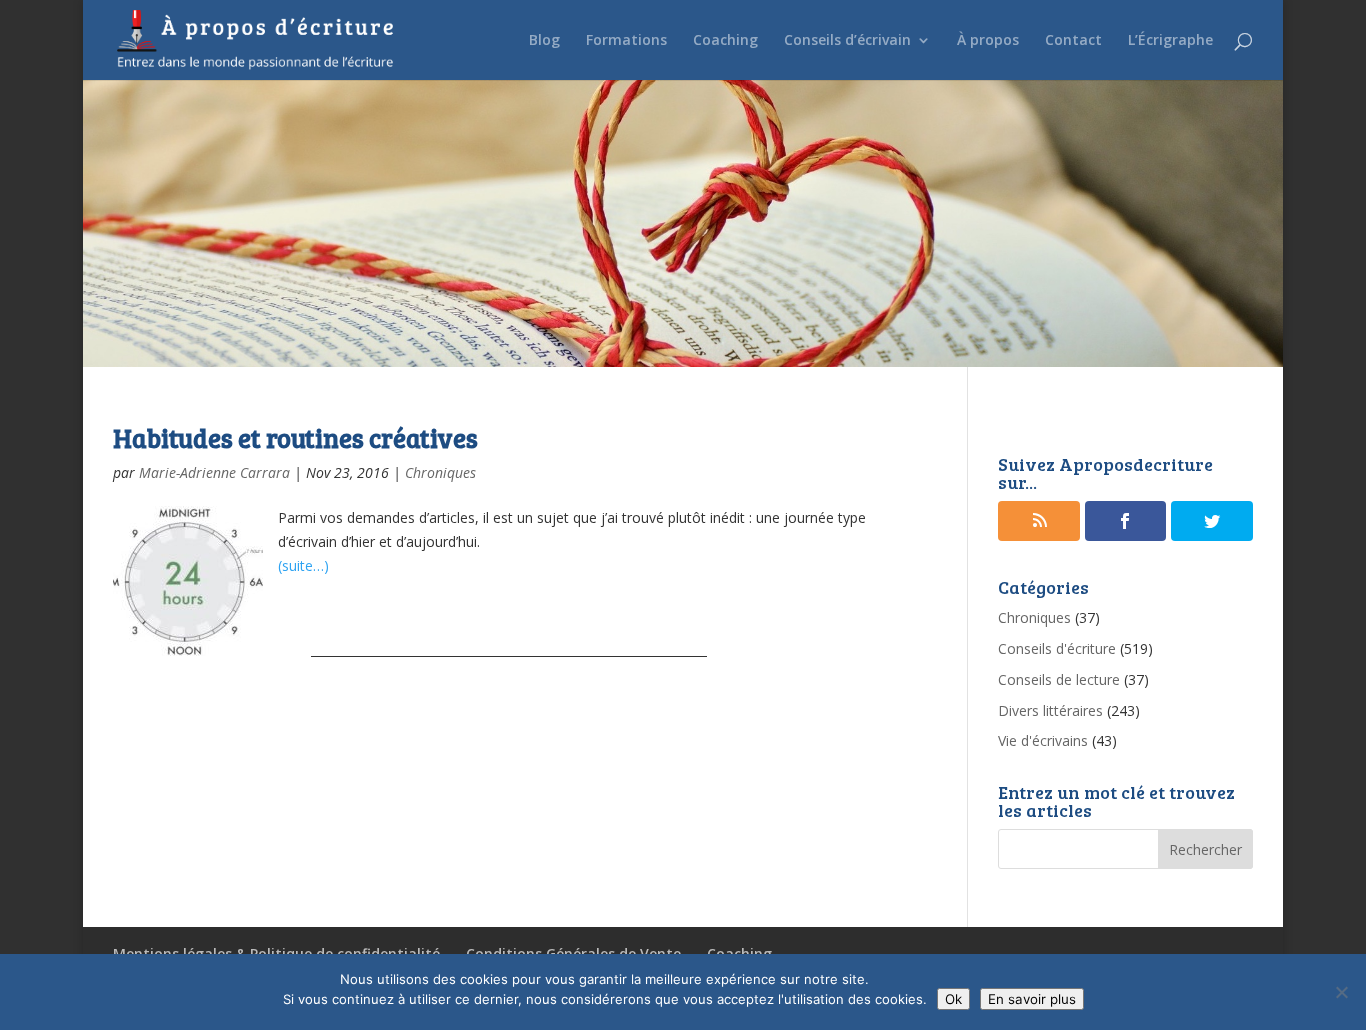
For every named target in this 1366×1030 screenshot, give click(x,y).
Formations (626, 41)
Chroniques (440, 472)
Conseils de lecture (1059, 679)
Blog (544, 41)
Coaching (725, 41)
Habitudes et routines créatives (295, 437)
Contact (1073, 41)
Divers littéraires (1050, 710)
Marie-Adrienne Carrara (214, 472)
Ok (953, 999)
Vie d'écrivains (1043, 740)
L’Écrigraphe (1170, 41)
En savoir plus (1032, 999)
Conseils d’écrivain (847, 41)
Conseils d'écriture (1057, 648)
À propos (988, 41)
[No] (1341, 992)
